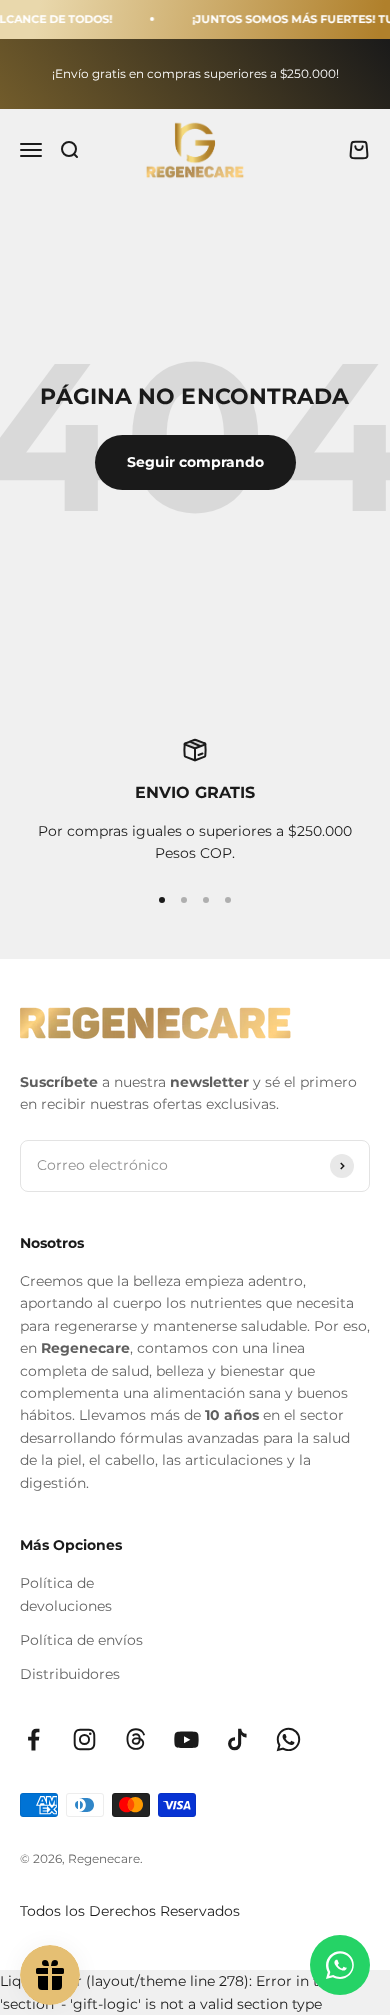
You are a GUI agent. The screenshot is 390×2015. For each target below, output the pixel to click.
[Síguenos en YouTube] (186, 1739)
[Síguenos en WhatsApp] (288, 1739)
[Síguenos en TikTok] (237, 1739)
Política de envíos (81, 1640)
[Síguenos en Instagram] (84, 1739)
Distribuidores (70, 1674)
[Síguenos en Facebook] (33, 1739)
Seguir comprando (195, 462)
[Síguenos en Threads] (135, 1739)
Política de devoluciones (66, 1594)
